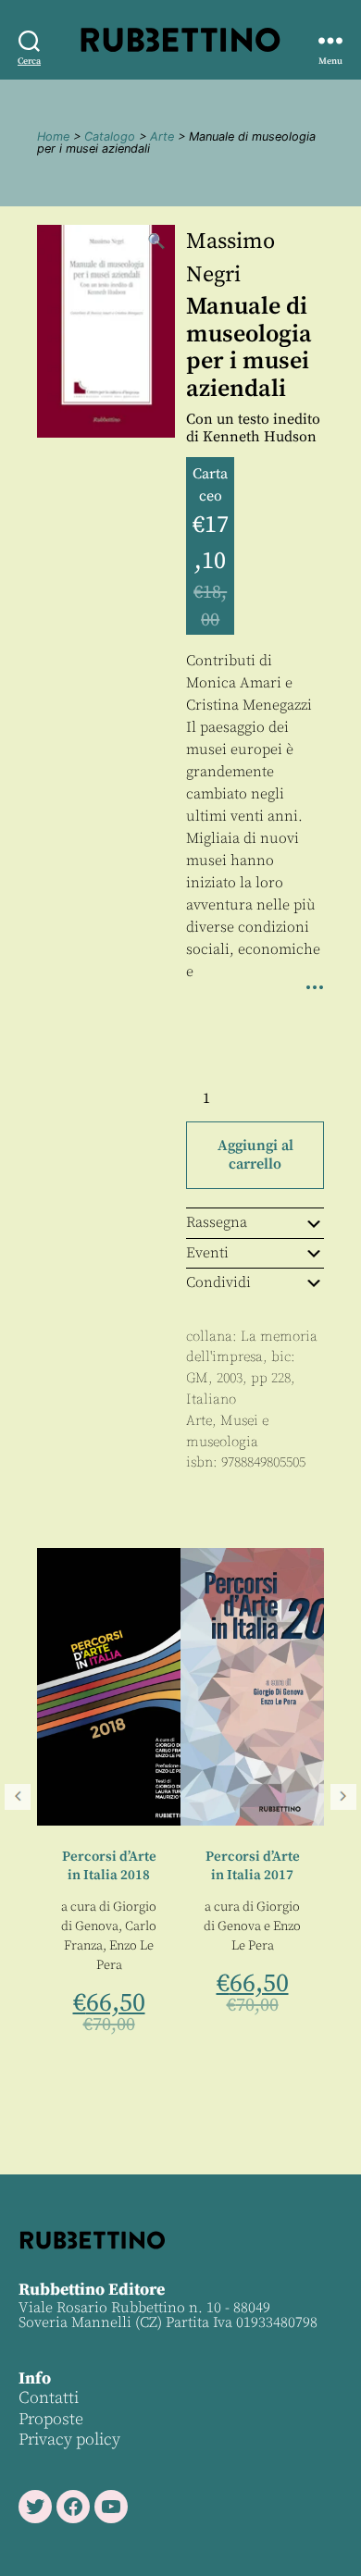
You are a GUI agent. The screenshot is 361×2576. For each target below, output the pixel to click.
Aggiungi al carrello (255, 1155)
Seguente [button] (343, 1797)
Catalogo (110, 136)
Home (53, 136)
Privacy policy (69, 2440)
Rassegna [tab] (217, 1222)
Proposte (51, 2419)
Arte (162, 136)
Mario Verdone (306, 1764)
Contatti (49, 2398)
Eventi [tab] (207, 1253)
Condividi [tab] (218, 1282)
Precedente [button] (18, 1797)
